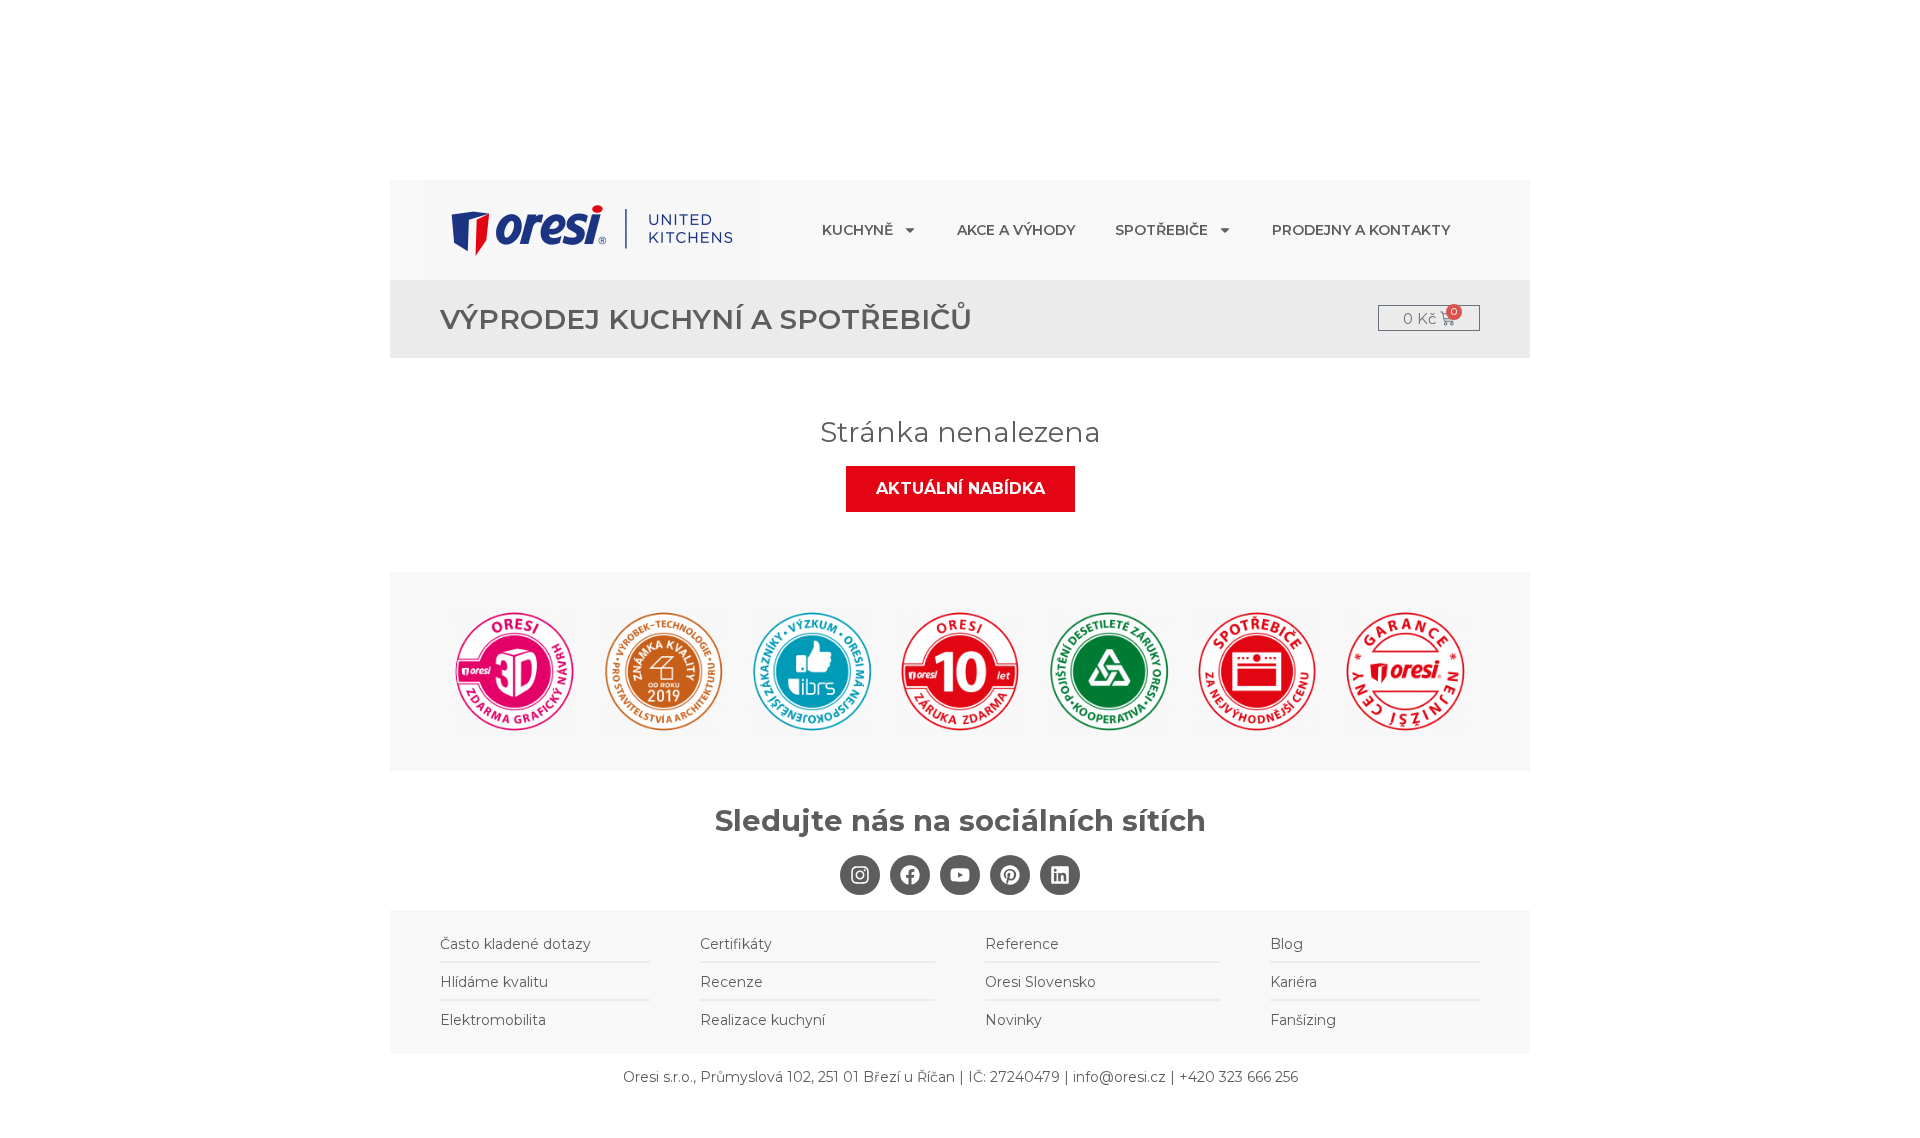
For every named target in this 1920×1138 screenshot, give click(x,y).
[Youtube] (960, 875)
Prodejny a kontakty (1361, 230)
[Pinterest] (1010, 875)
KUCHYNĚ (857, 230)
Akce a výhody (1016, 230)
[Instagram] (860, 875)
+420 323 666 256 (1238, 1077)
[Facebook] (910, 875)
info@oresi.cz (1119, 1077)
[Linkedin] (1060, 875)
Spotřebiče (1161, 230)
